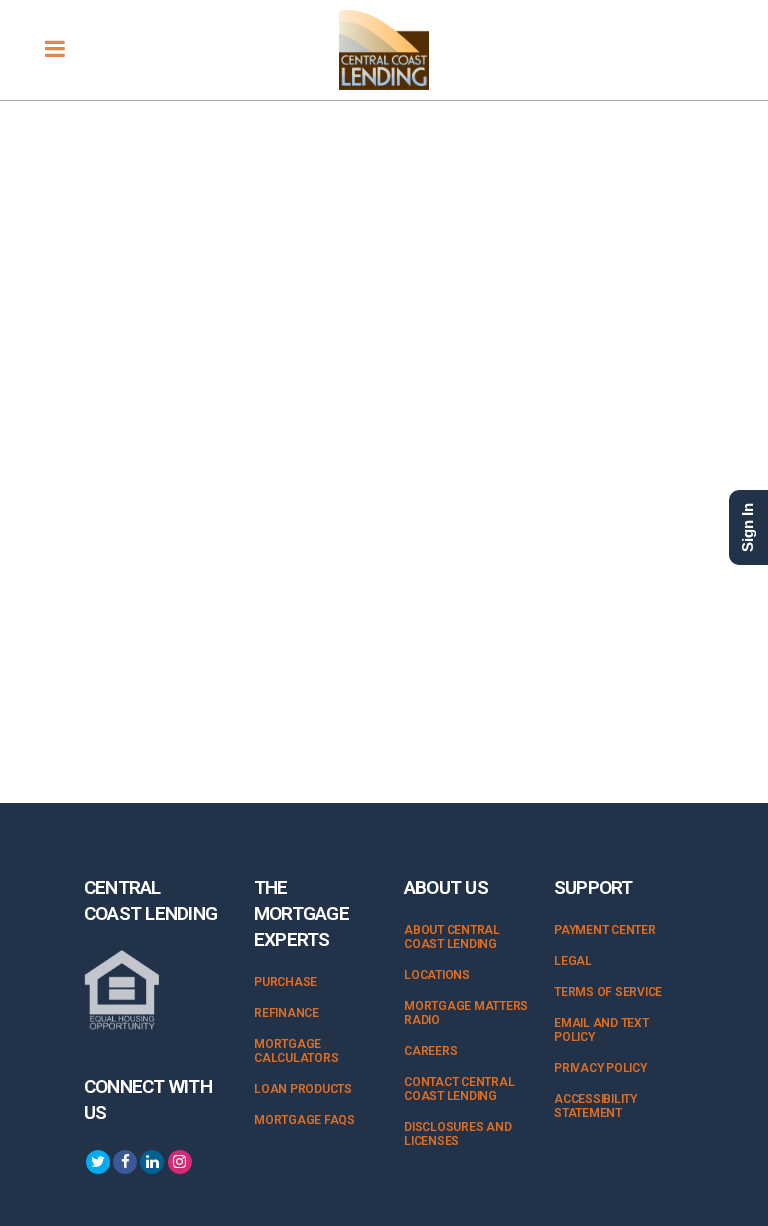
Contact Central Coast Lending (459, 1089)
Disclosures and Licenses (457, 1134)
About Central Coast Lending (452, 937)
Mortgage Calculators (296, 1051)
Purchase (285, 982)
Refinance (286, 1013)
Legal (573, 961)
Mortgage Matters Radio (466, 1013)
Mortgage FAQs (304, 1120)
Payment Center (605, 930)
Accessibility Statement (595, 1106)
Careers (430, 1051)
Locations (437, 975)
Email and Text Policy (601, 1030)
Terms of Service (608, 992)
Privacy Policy (600, 1068)
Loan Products (303, 1089)
